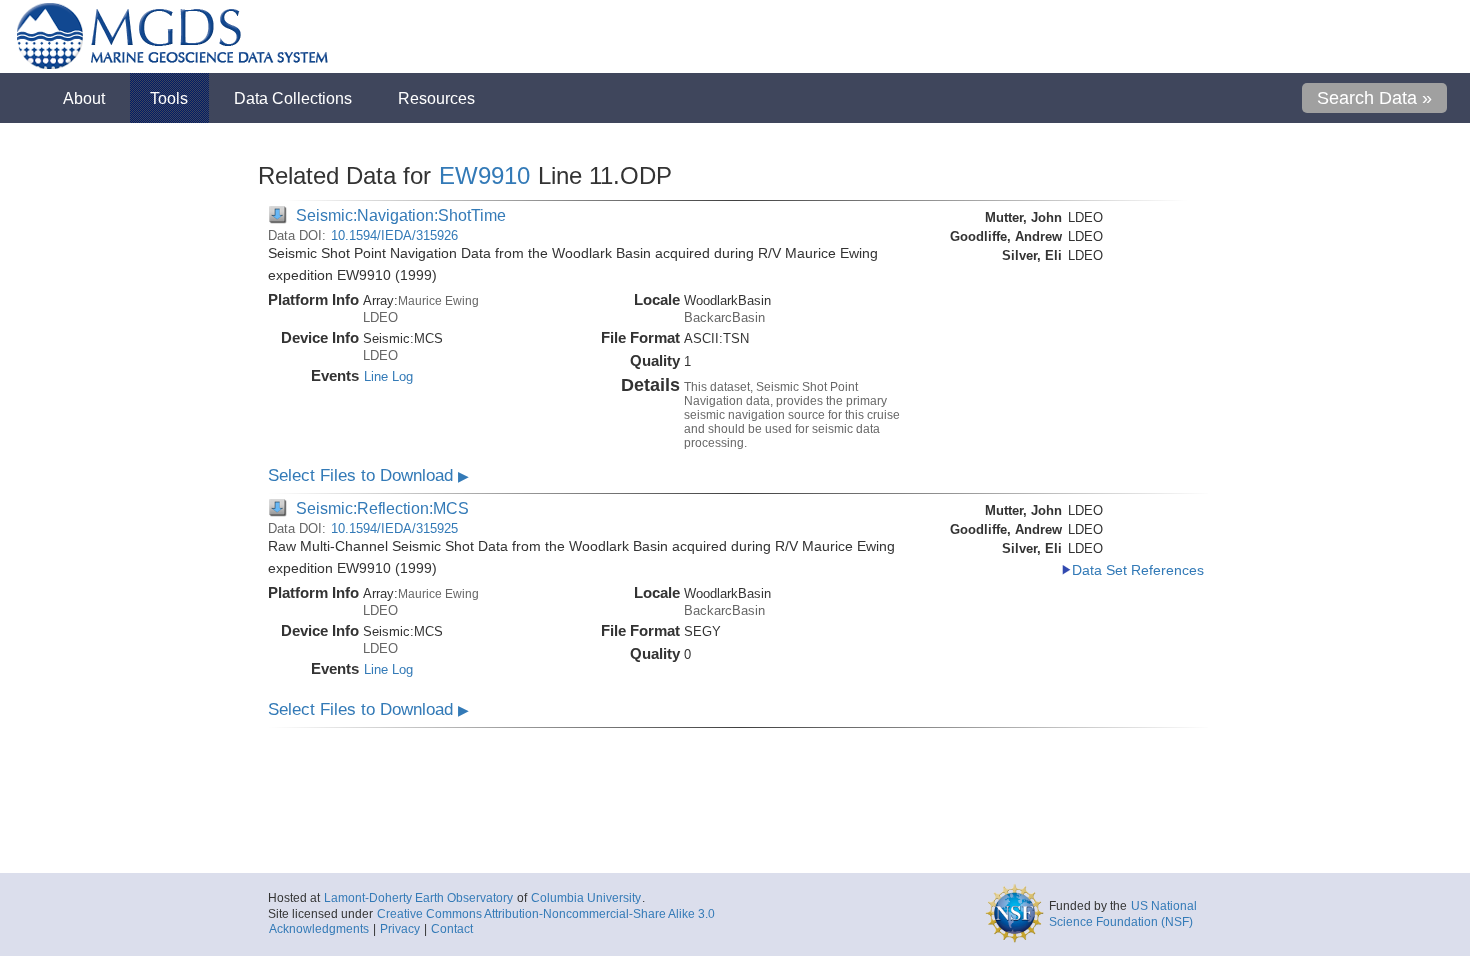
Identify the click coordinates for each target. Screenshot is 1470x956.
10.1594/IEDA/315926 (394, 235)
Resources (436, 98)
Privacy (400, 929)
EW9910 (484, 175)
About (84, 98)
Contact (452, 929)
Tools (169, 98)
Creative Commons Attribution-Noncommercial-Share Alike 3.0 (546, 914)
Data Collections (293, 98)
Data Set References (1138, 570)
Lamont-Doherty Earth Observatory (418, 898)
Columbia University (586, 898)
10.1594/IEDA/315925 (394, 528)
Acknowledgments (319, 929)
